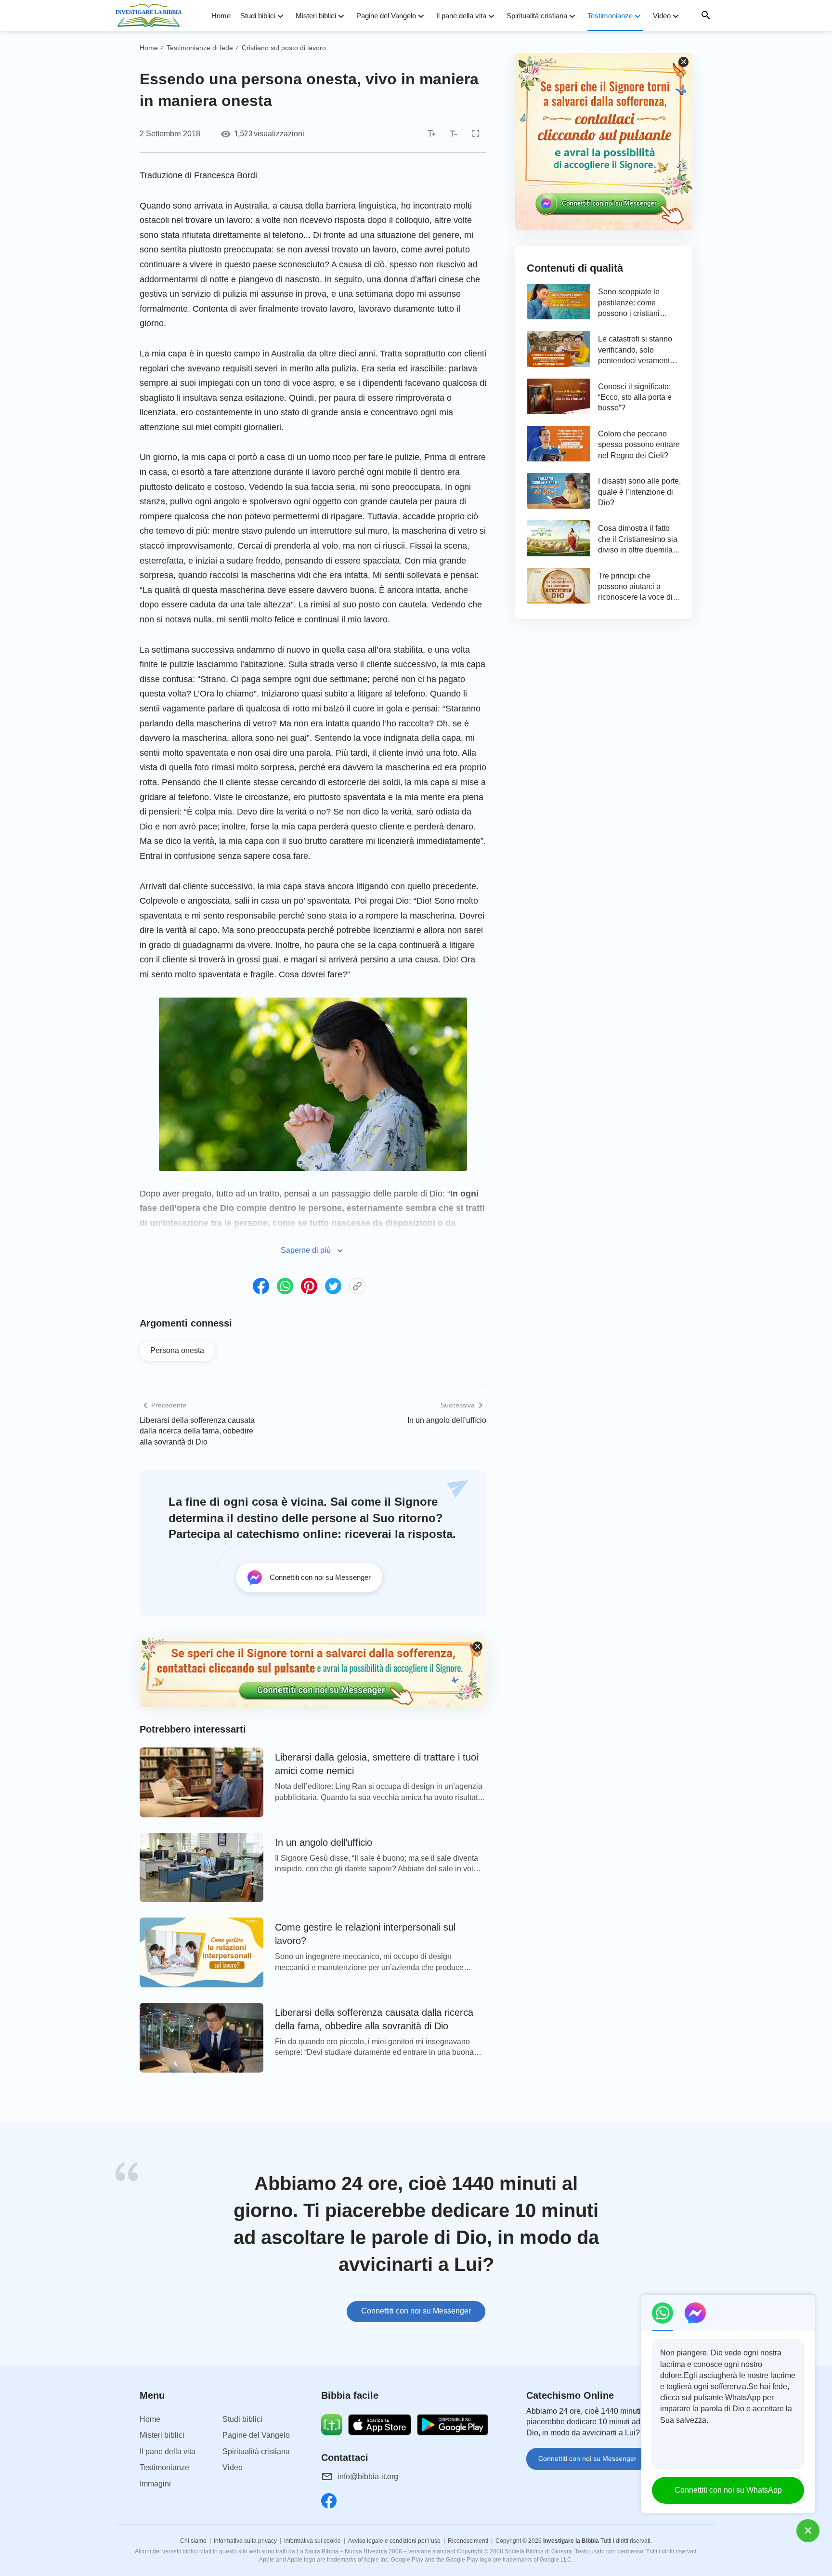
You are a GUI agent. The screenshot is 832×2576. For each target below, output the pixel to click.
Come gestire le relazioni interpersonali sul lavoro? (365, 1934)
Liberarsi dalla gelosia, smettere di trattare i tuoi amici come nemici (377, 1764)
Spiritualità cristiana (537, 16)
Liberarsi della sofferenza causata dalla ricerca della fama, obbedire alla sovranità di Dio (197, 1431)
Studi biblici (258, 16)
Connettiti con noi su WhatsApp (728, 2490)
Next (715, 2248)
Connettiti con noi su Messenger (416, 2311)
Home (221, 16)
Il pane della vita (461, 16)
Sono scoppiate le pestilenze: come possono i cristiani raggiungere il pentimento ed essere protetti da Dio (635, 303)
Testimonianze (610, 16)
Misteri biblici (316, 16)
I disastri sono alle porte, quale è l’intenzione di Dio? (639, 492)
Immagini (155, 2484)
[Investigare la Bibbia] (152, 15)
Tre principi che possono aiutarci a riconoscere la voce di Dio (635, 587)
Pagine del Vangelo (386, 16)
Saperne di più (306, 1250)
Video (662, 16)
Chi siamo (193, 2541)
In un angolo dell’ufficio (447, 1420)
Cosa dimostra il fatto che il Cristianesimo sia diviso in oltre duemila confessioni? (638, 540)
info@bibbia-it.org (368, 2477)
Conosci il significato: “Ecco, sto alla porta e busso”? (635, 397)
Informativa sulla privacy (245, 2541)
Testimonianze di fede (200, 48)
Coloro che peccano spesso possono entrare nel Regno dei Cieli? (639, 445)
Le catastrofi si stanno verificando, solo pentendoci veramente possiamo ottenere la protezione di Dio (636, 350)
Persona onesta (177, 1350)
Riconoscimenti (468, 2541)
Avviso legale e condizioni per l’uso (394, 2541)
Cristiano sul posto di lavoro (284, 48)
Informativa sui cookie (312, 2541)
